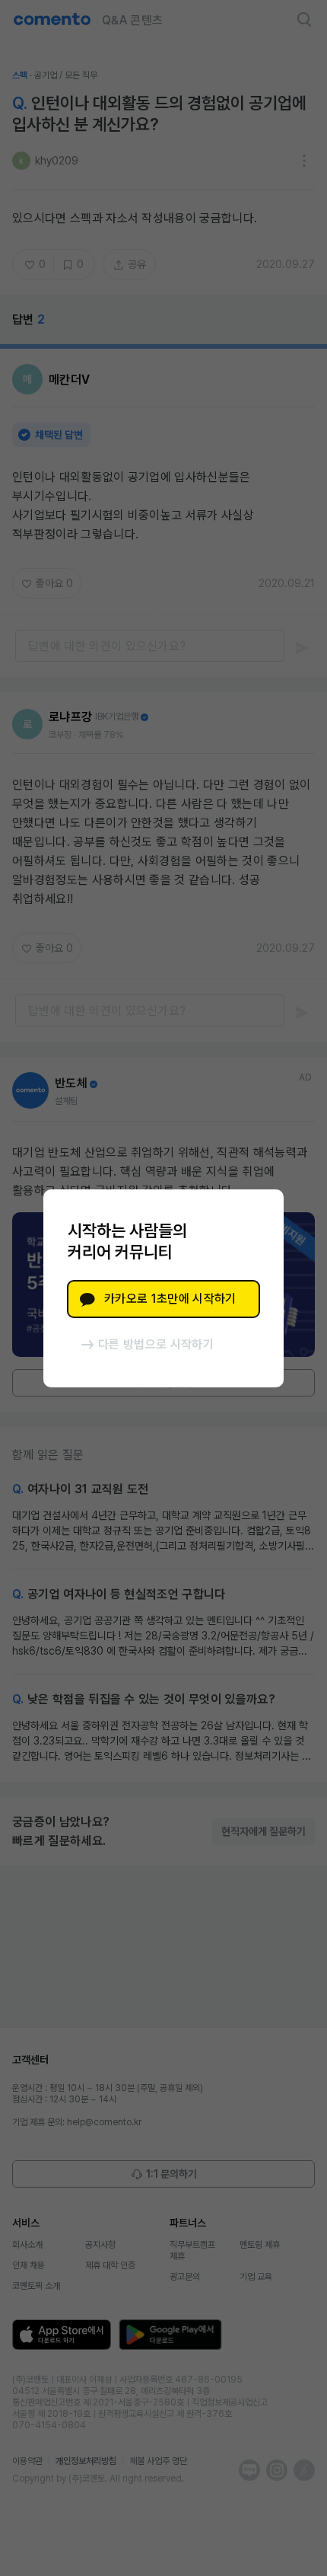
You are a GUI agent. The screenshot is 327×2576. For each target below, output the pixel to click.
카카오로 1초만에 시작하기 (170, 1299)
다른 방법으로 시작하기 (156, 1344)
